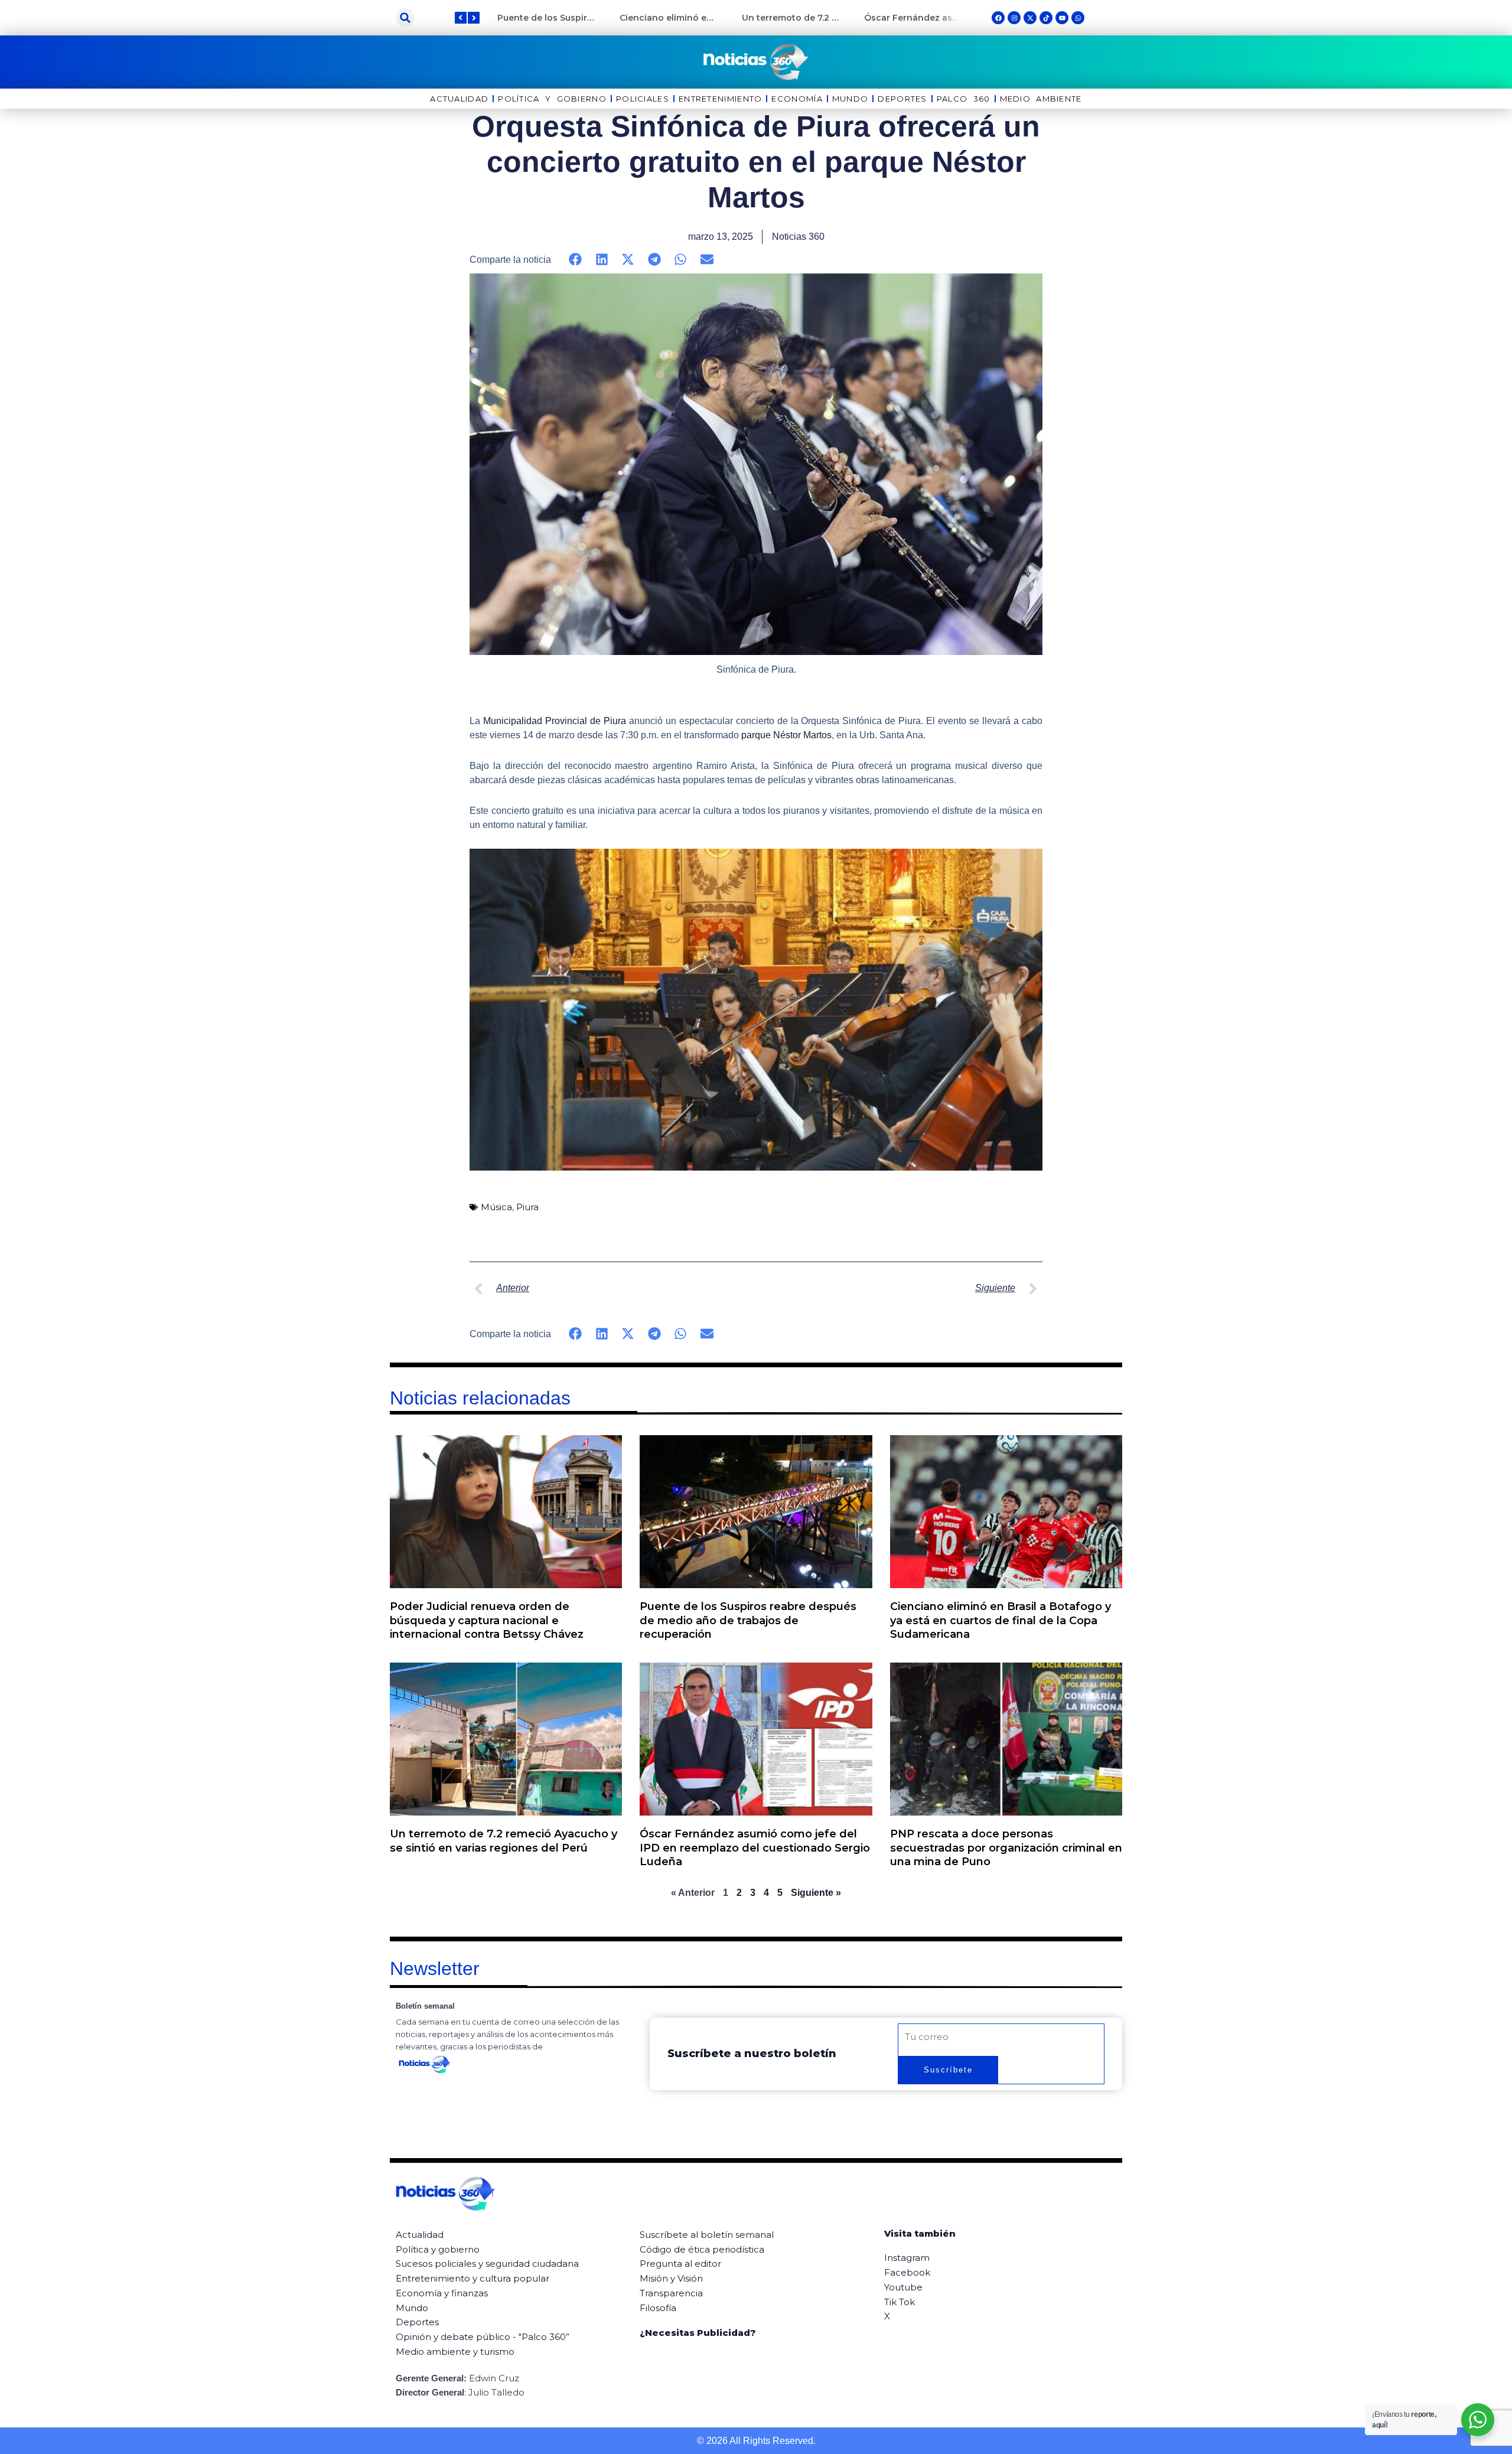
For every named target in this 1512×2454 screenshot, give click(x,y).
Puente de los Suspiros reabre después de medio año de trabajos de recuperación (748, 1620)
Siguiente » (816, 1893)
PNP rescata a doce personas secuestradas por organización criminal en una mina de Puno (1006, 1848)
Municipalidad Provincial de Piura (555, 721)
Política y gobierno (552, 99)
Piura (527, 1207)
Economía (797, 99)
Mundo (850, 99)
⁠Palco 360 (964, 99)
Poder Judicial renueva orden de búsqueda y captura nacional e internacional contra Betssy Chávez (487, 1620)
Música (496, 1207)
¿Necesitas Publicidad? (698, 2333)
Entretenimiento (721, 99)
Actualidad (459, 99)
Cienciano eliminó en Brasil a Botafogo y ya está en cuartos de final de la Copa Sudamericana (1001, 1620)
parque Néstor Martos (786, 735)
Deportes (902, 99)
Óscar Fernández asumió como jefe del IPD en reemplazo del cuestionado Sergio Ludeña (755, 1848)
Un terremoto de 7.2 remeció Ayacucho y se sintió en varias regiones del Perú (504, 1841)
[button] (405, 18)
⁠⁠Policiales (643, 99)
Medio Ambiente (1041, 99)
